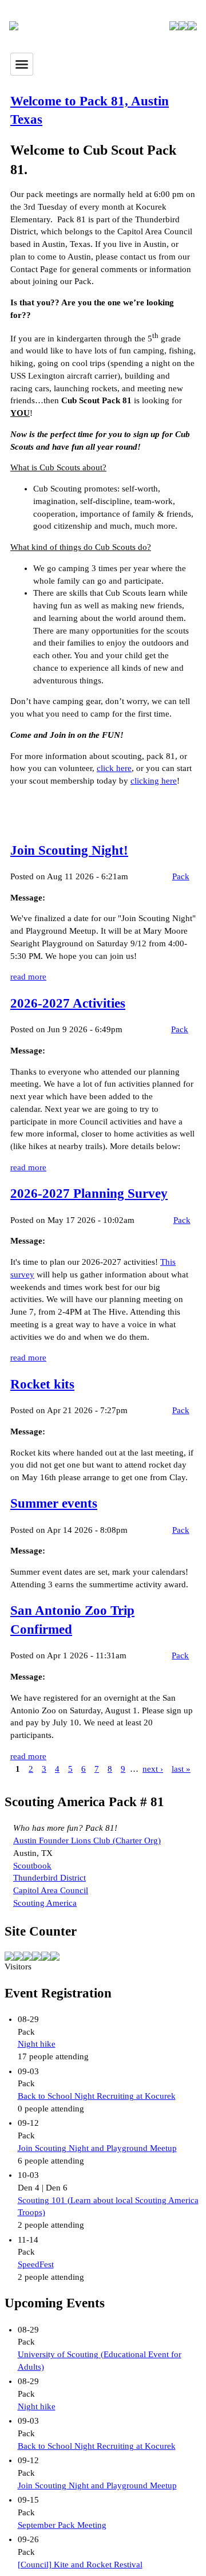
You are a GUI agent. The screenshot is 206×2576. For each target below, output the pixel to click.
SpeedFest (36, 2264)
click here (114, 768)
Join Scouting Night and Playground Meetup (97, 2148)
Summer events (54, 1503)
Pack (181, 876)
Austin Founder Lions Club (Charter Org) (87, 1840)
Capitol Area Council (51, 1890)
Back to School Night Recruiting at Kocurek (97, 2096)
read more (28, 977)
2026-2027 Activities (68, 1003)
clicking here (154, 781)
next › (153, 1769)
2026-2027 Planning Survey (89, 1193)
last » (181, 1769)
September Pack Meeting (62, 2525)
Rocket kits (42, 1384)
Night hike (37, 2044)
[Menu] (22, 64)
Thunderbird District (49, 1878)
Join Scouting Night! (69, 850)
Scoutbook (32, 1866)
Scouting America (45, 1903)
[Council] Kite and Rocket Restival (80, 2565)
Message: (28, 898)
